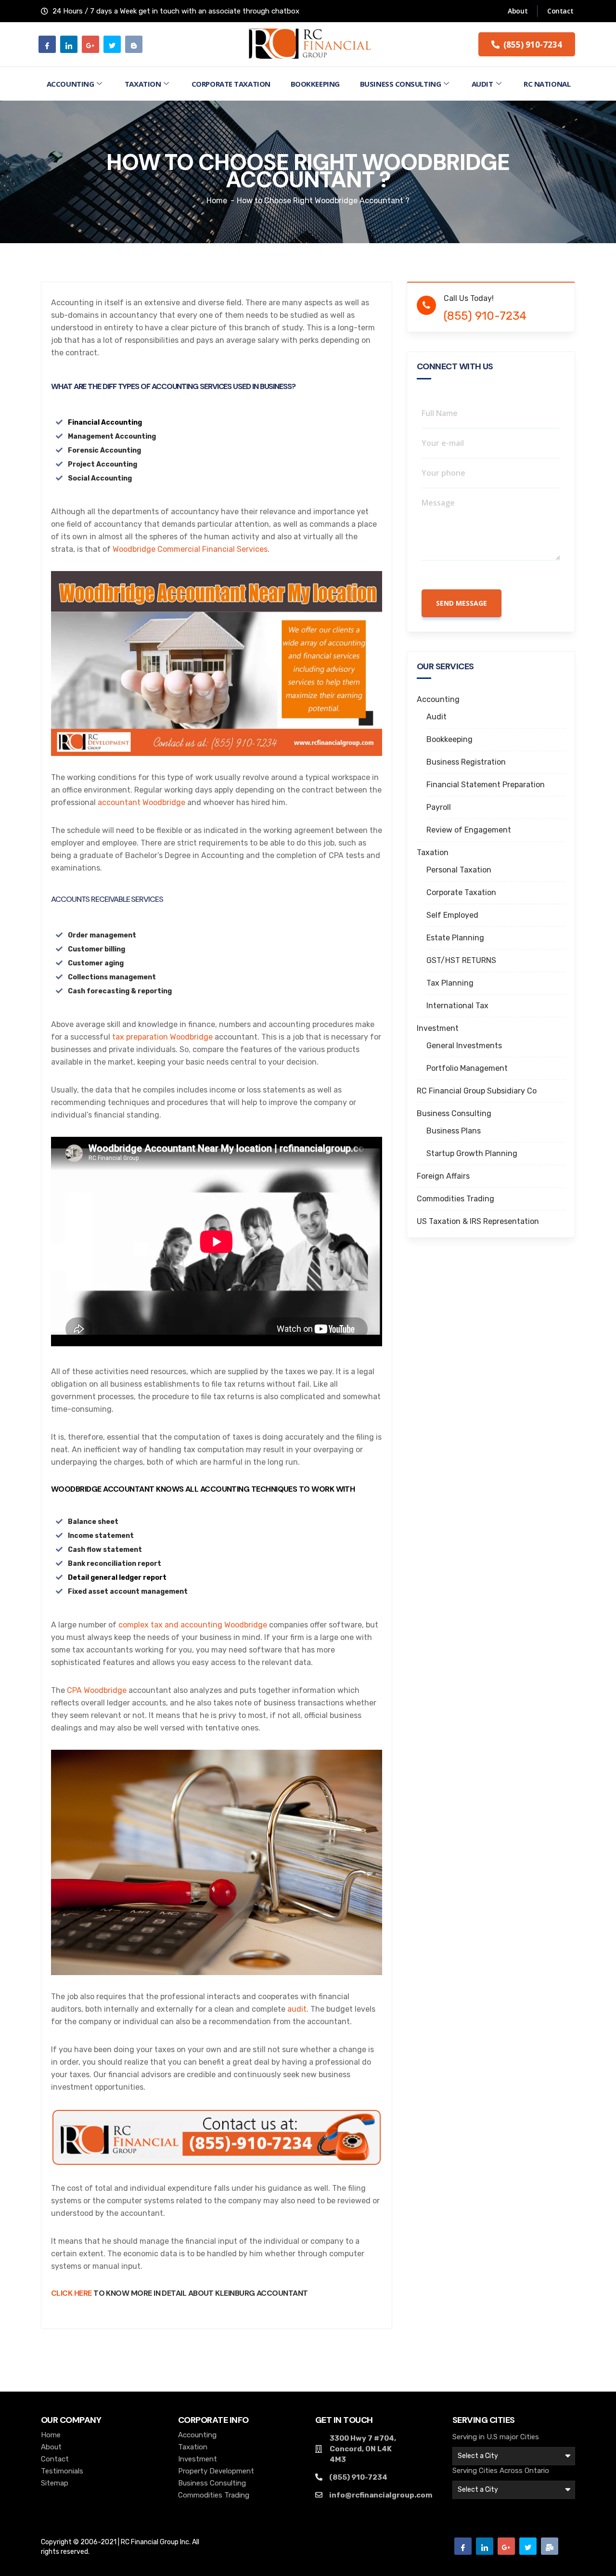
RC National (547, 84)
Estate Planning (455, 938)
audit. (298, 2009)
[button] (527, 44)
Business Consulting (400, 84)
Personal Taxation (459, 870)
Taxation (143, 84)
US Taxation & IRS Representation (478, 1221)
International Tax (457, 1006)
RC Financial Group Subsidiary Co (477, 1091)
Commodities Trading (456, 1199)
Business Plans (454, 1131)
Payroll (439, 807)
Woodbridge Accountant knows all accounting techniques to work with (203, 1489)
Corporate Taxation (231, 84)
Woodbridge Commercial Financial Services (190, 549)
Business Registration (466, 762)
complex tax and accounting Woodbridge (193, 1625)
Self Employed (452, 915)
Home (217, 201)
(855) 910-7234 (485, 316)
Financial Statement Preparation (486, 785)
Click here (71, 2293)
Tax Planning (450, 983)
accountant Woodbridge (141, 802)
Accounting (71, 84)
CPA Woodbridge (97, 1690)
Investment (438, 1028)
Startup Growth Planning (472, 1153)
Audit (482, 84)
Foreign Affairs (443, 1176)
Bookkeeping (315, 84)
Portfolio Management (467, 1068)
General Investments (464, 1046)
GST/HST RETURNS (461, 960)
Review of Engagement (469, 830)
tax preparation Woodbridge (163, 1037)
